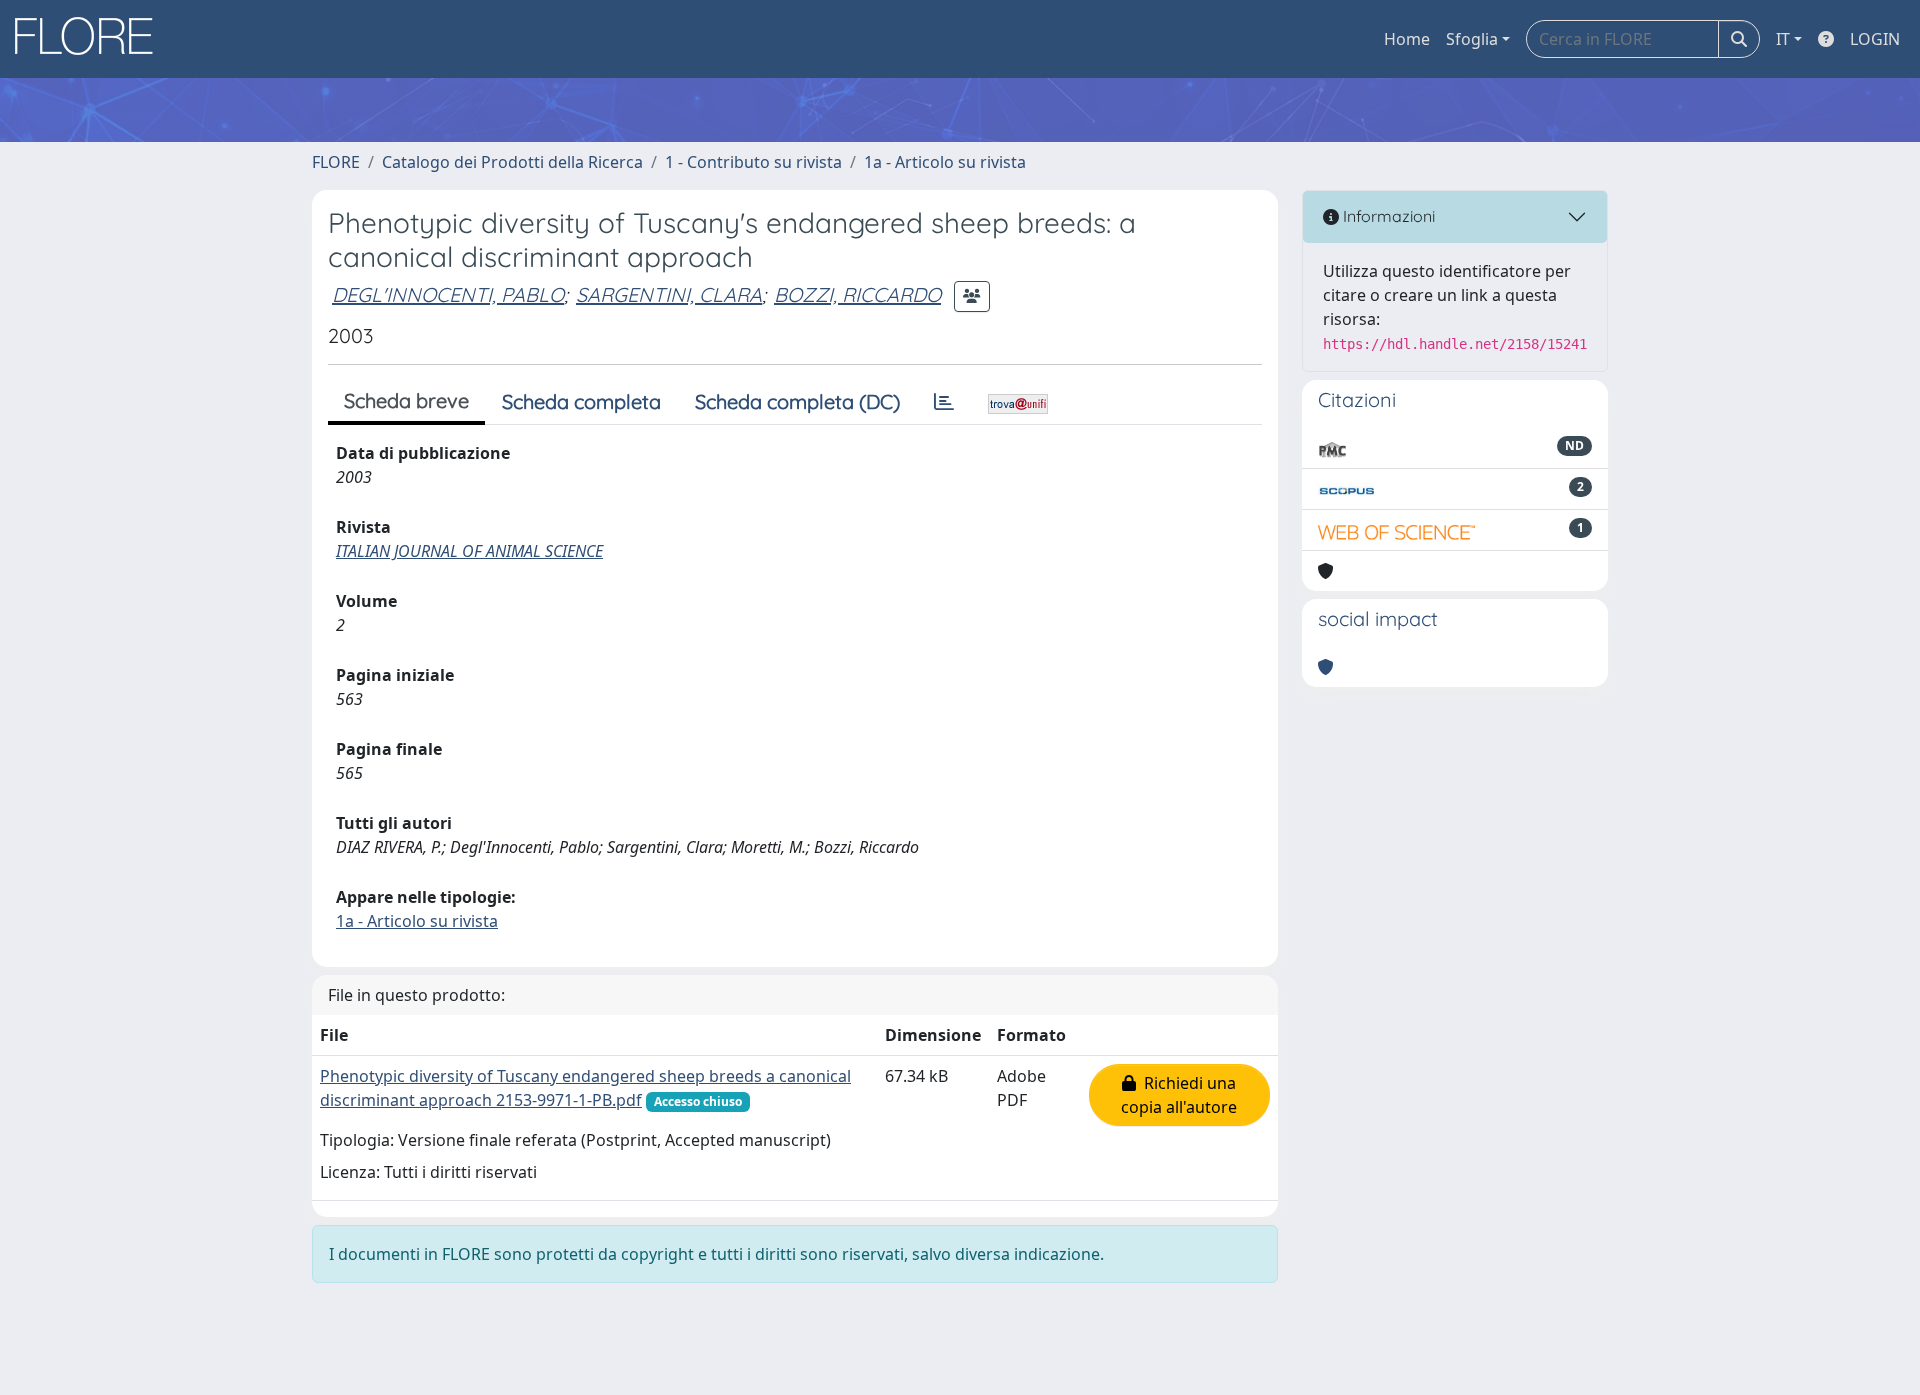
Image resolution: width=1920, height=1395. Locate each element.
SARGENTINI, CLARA (669, 294)
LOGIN (1875, 39)
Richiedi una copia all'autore (1179, 1095)
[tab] (944, 402)
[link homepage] (91, 39)
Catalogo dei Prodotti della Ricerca (512, 162)
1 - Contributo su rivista (753, 162)
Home (1407, 39)
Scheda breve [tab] (406, 400)
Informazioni (1387, 216)
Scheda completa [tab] (581, 401)
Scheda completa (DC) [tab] (797, 401)
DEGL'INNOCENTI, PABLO (448, 294)
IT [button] (1783, 39)
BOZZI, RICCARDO (857, 294)
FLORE (336, 162)
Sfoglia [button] (1472, 39)
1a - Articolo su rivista (945, 162)
